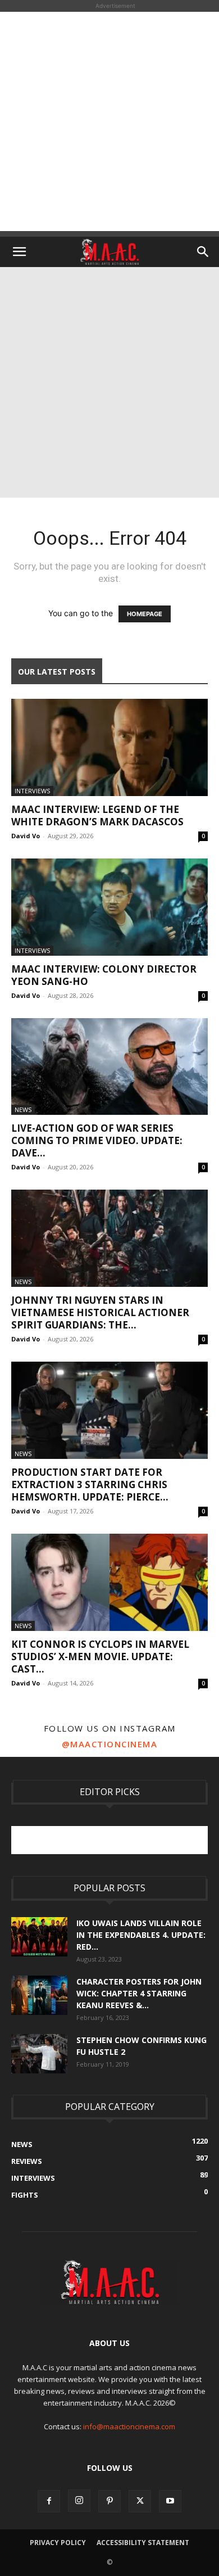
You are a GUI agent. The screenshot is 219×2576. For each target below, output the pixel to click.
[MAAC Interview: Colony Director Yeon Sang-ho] (109, 907)
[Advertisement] (109, 121)
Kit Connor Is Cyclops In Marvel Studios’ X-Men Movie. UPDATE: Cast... (100, 1657)
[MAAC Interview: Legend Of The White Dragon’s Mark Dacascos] (109, 747)
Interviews (32, 791)
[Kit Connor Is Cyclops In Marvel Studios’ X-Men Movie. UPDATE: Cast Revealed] (109, 1582)
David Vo (26, 836)
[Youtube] (170, 2501)
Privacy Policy (58, 2543)
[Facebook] (49, 2501)
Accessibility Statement (143, 2543)
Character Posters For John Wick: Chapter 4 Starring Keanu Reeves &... (139, 1993)
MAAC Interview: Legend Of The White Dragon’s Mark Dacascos (97, 815)
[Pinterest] (109, 2501)
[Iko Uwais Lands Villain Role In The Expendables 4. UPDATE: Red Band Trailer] (39, 1937)
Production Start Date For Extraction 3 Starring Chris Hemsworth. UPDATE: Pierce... (90, 1484)
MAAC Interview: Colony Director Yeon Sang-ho (104, 975)
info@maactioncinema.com (129, 2426)
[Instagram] (79, 2501)
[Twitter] (140, 2501)
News (23, 1110)
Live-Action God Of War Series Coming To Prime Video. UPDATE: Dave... (97, 1140)
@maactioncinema (110, 1744)
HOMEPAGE (145, 614)
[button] (19, 252)
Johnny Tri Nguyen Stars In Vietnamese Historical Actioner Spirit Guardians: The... (100, 1312)
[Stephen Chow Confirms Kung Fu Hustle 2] (39, 2054)
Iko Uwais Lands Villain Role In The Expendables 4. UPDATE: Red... (141, 1935)
